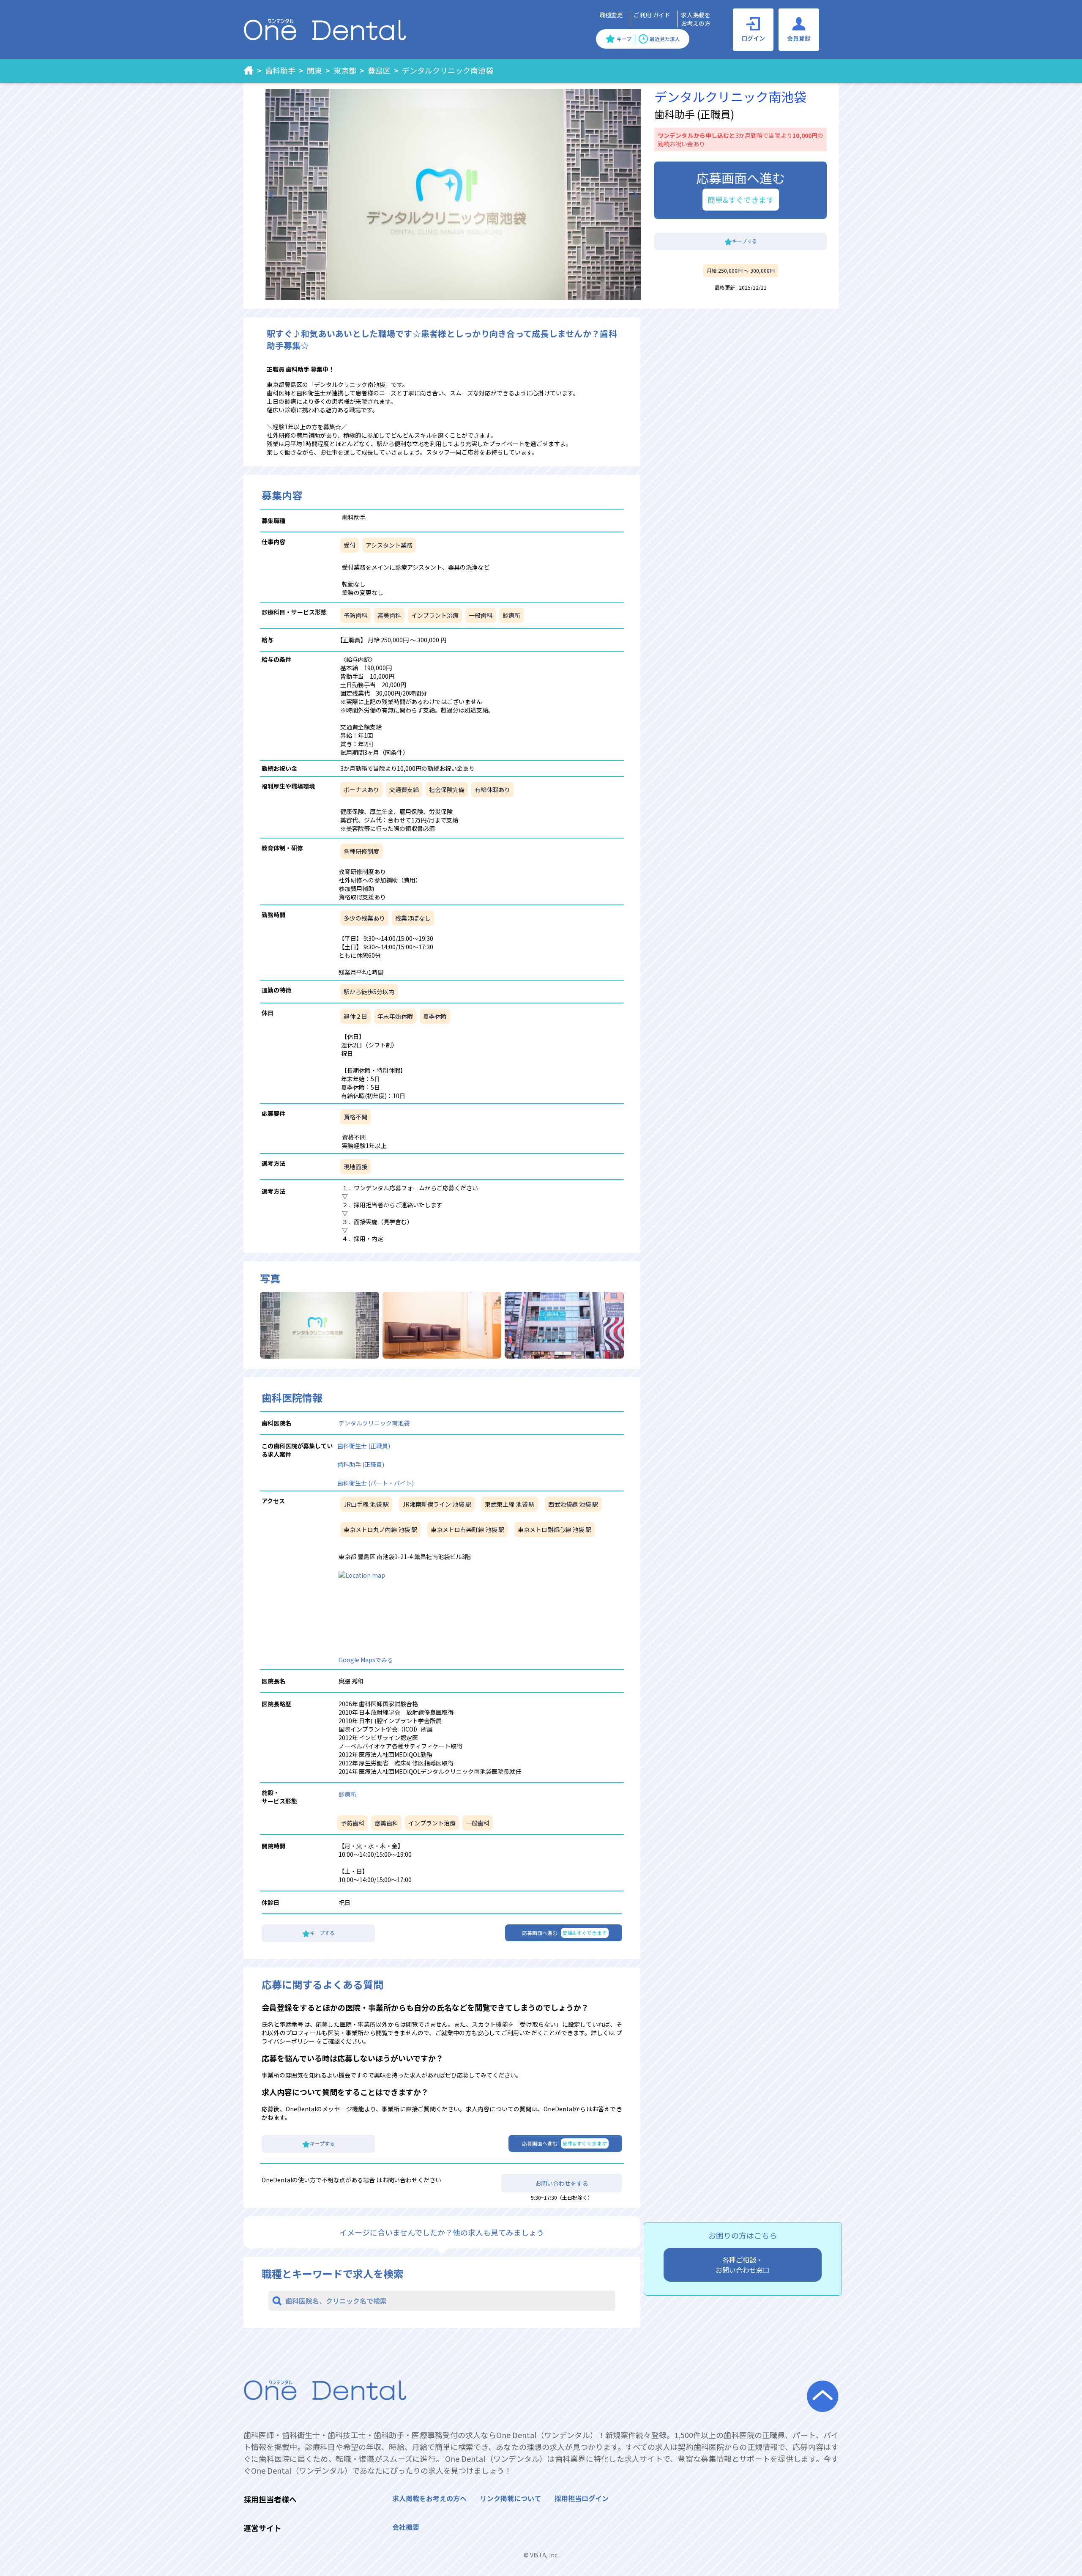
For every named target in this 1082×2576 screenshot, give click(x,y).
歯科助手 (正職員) (361, 1464)
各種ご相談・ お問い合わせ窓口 (743, 2265)
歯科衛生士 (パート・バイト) (376, 1483)
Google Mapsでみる (366, 1660)
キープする (745, 241)
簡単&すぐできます (741, 200)
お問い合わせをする (562, 2183)
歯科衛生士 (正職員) (364, 1446)
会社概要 (406, 2527)
